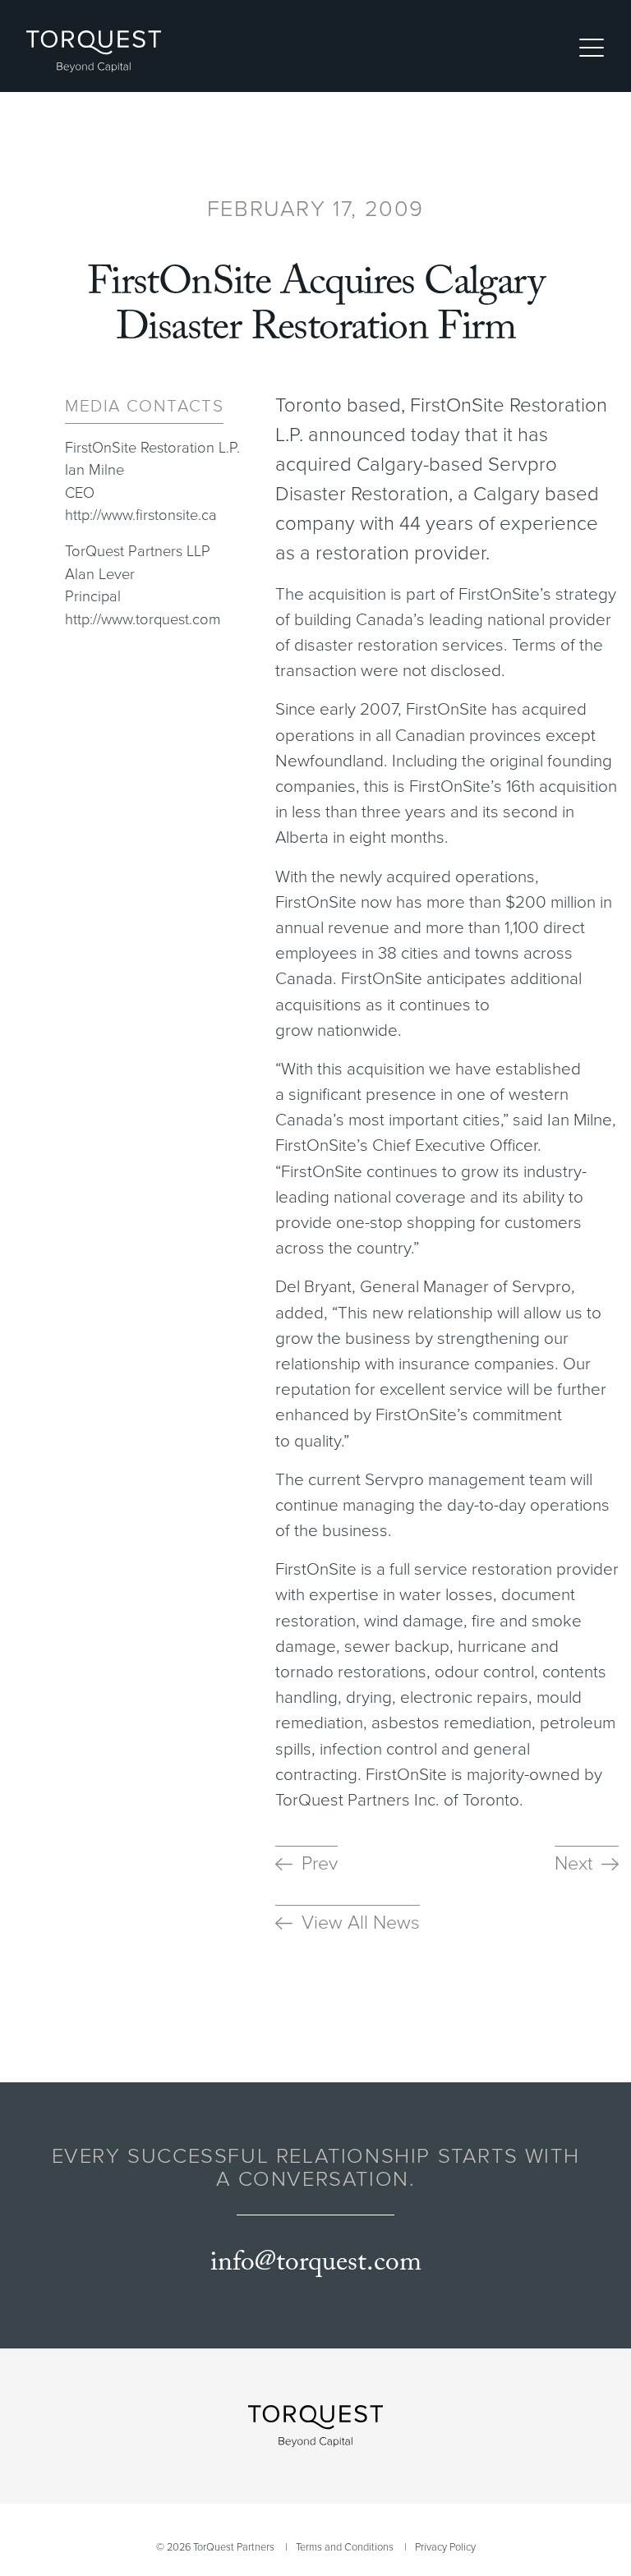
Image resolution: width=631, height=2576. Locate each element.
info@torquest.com (316, 2263)
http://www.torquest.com (143, 619)
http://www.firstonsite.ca (141, 515)
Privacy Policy (445, 2547)
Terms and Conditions (345, 2547)
